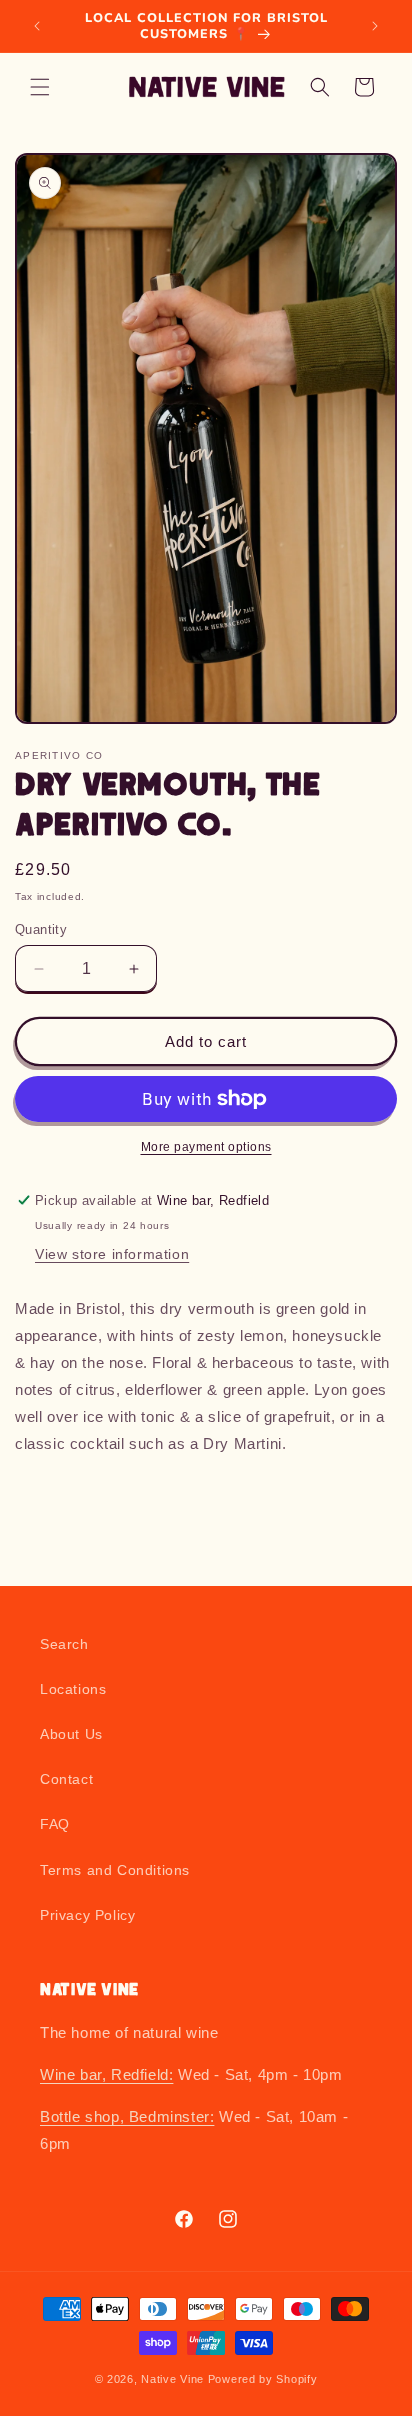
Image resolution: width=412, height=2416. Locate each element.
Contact (66, 1779)
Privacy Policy (87, 1915)
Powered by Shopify (263, 2379)
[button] (40, 87)
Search (64, 1644)
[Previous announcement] (37, 26)
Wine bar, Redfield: (106, 2074)
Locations (73, 1689)
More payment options (206, 1147)
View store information (112, 1254)
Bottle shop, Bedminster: (127, 2116)
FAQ (55, 1824)
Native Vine (172, 2379)
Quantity (41, 929)
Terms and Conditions (115, 1870)
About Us (71, 1734)
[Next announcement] (375, 26)
